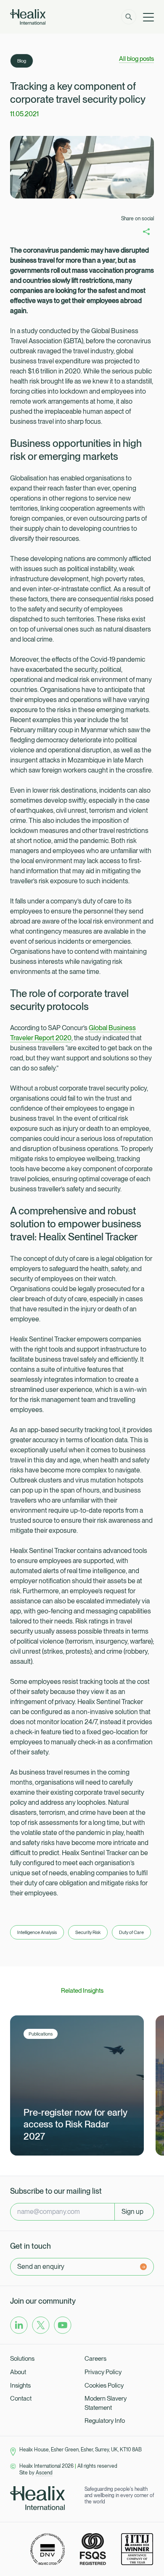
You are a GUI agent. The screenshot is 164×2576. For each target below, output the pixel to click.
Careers (95, 2359)
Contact (21, 2399)
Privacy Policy (103, 2372)
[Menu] (148, 17)
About (18, 2372)
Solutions (22, 2359)
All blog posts (136, 59)
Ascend (44, 2473)
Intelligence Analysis (37, 1932)
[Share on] (146, 231)
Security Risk (88, 1932)
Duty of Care (131, 1932)
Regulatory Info (105, 2421)
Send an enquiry (41, 2267)
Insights (20, 2385)
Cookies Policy (104, 2385)
